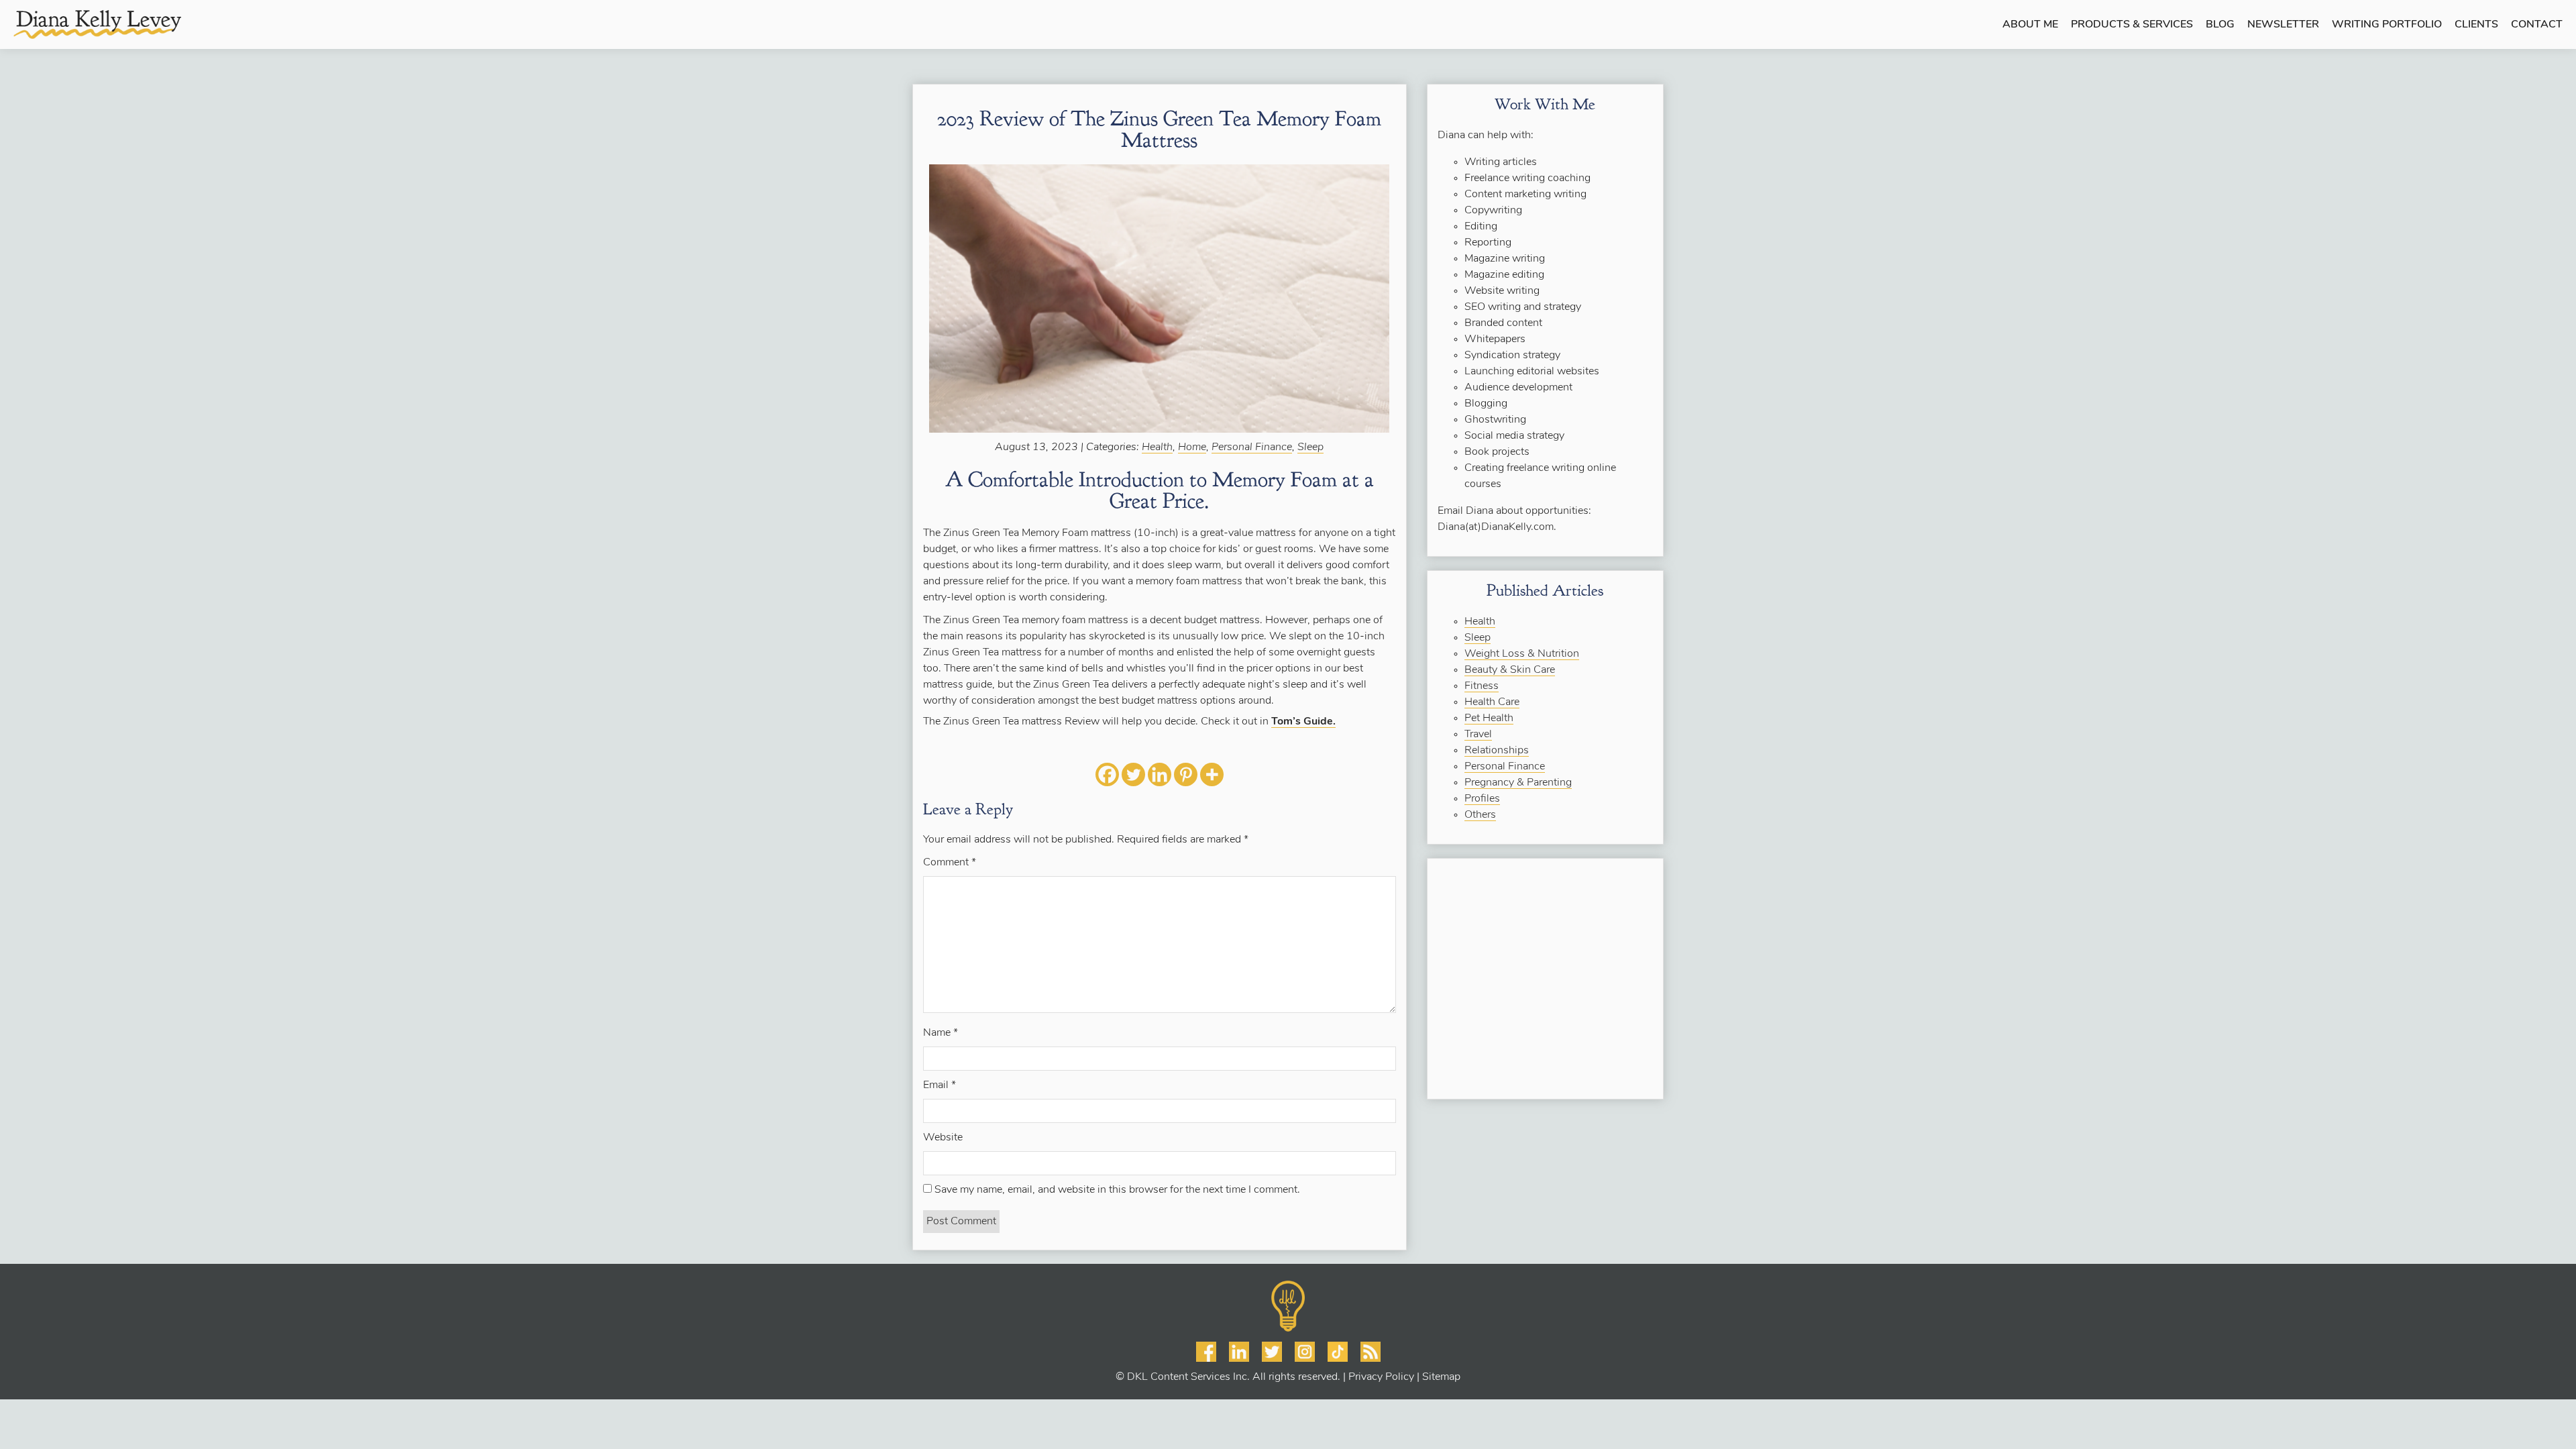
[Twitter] (1133, 774)
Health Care (1492, 702)
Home (1192, 447)
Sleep (1310, 447)
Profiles (1482, 799)
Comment (950, 863)
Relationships (1497, 751)
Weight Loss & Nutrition (1522, 654)
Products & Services (2132, 25)
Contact (2537, 25)
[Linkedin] (1160, 774)
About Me (2030, 25)
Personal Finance (1252, 447)
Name (941, 1033)
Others (1480, 815)
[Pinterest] (1186, 774)
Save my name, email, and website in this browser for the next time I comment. (1117, 1190)
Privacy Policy (1381, 1377)
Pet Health (1489, 718)
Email (940, 1085)
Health (1157, 447)
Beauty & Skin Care (1510, 670)
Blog (2220, 25)
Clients (2476, 25)
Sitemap (1441, 1377)
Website (943, 1138)
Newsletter (2283, 25)
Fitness (1482, 686)
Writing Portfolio (2387, 25)
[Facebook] (1107, 774)
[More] (1212, 774)
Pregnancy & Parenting (1518, 783)
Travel (1478, 735)
